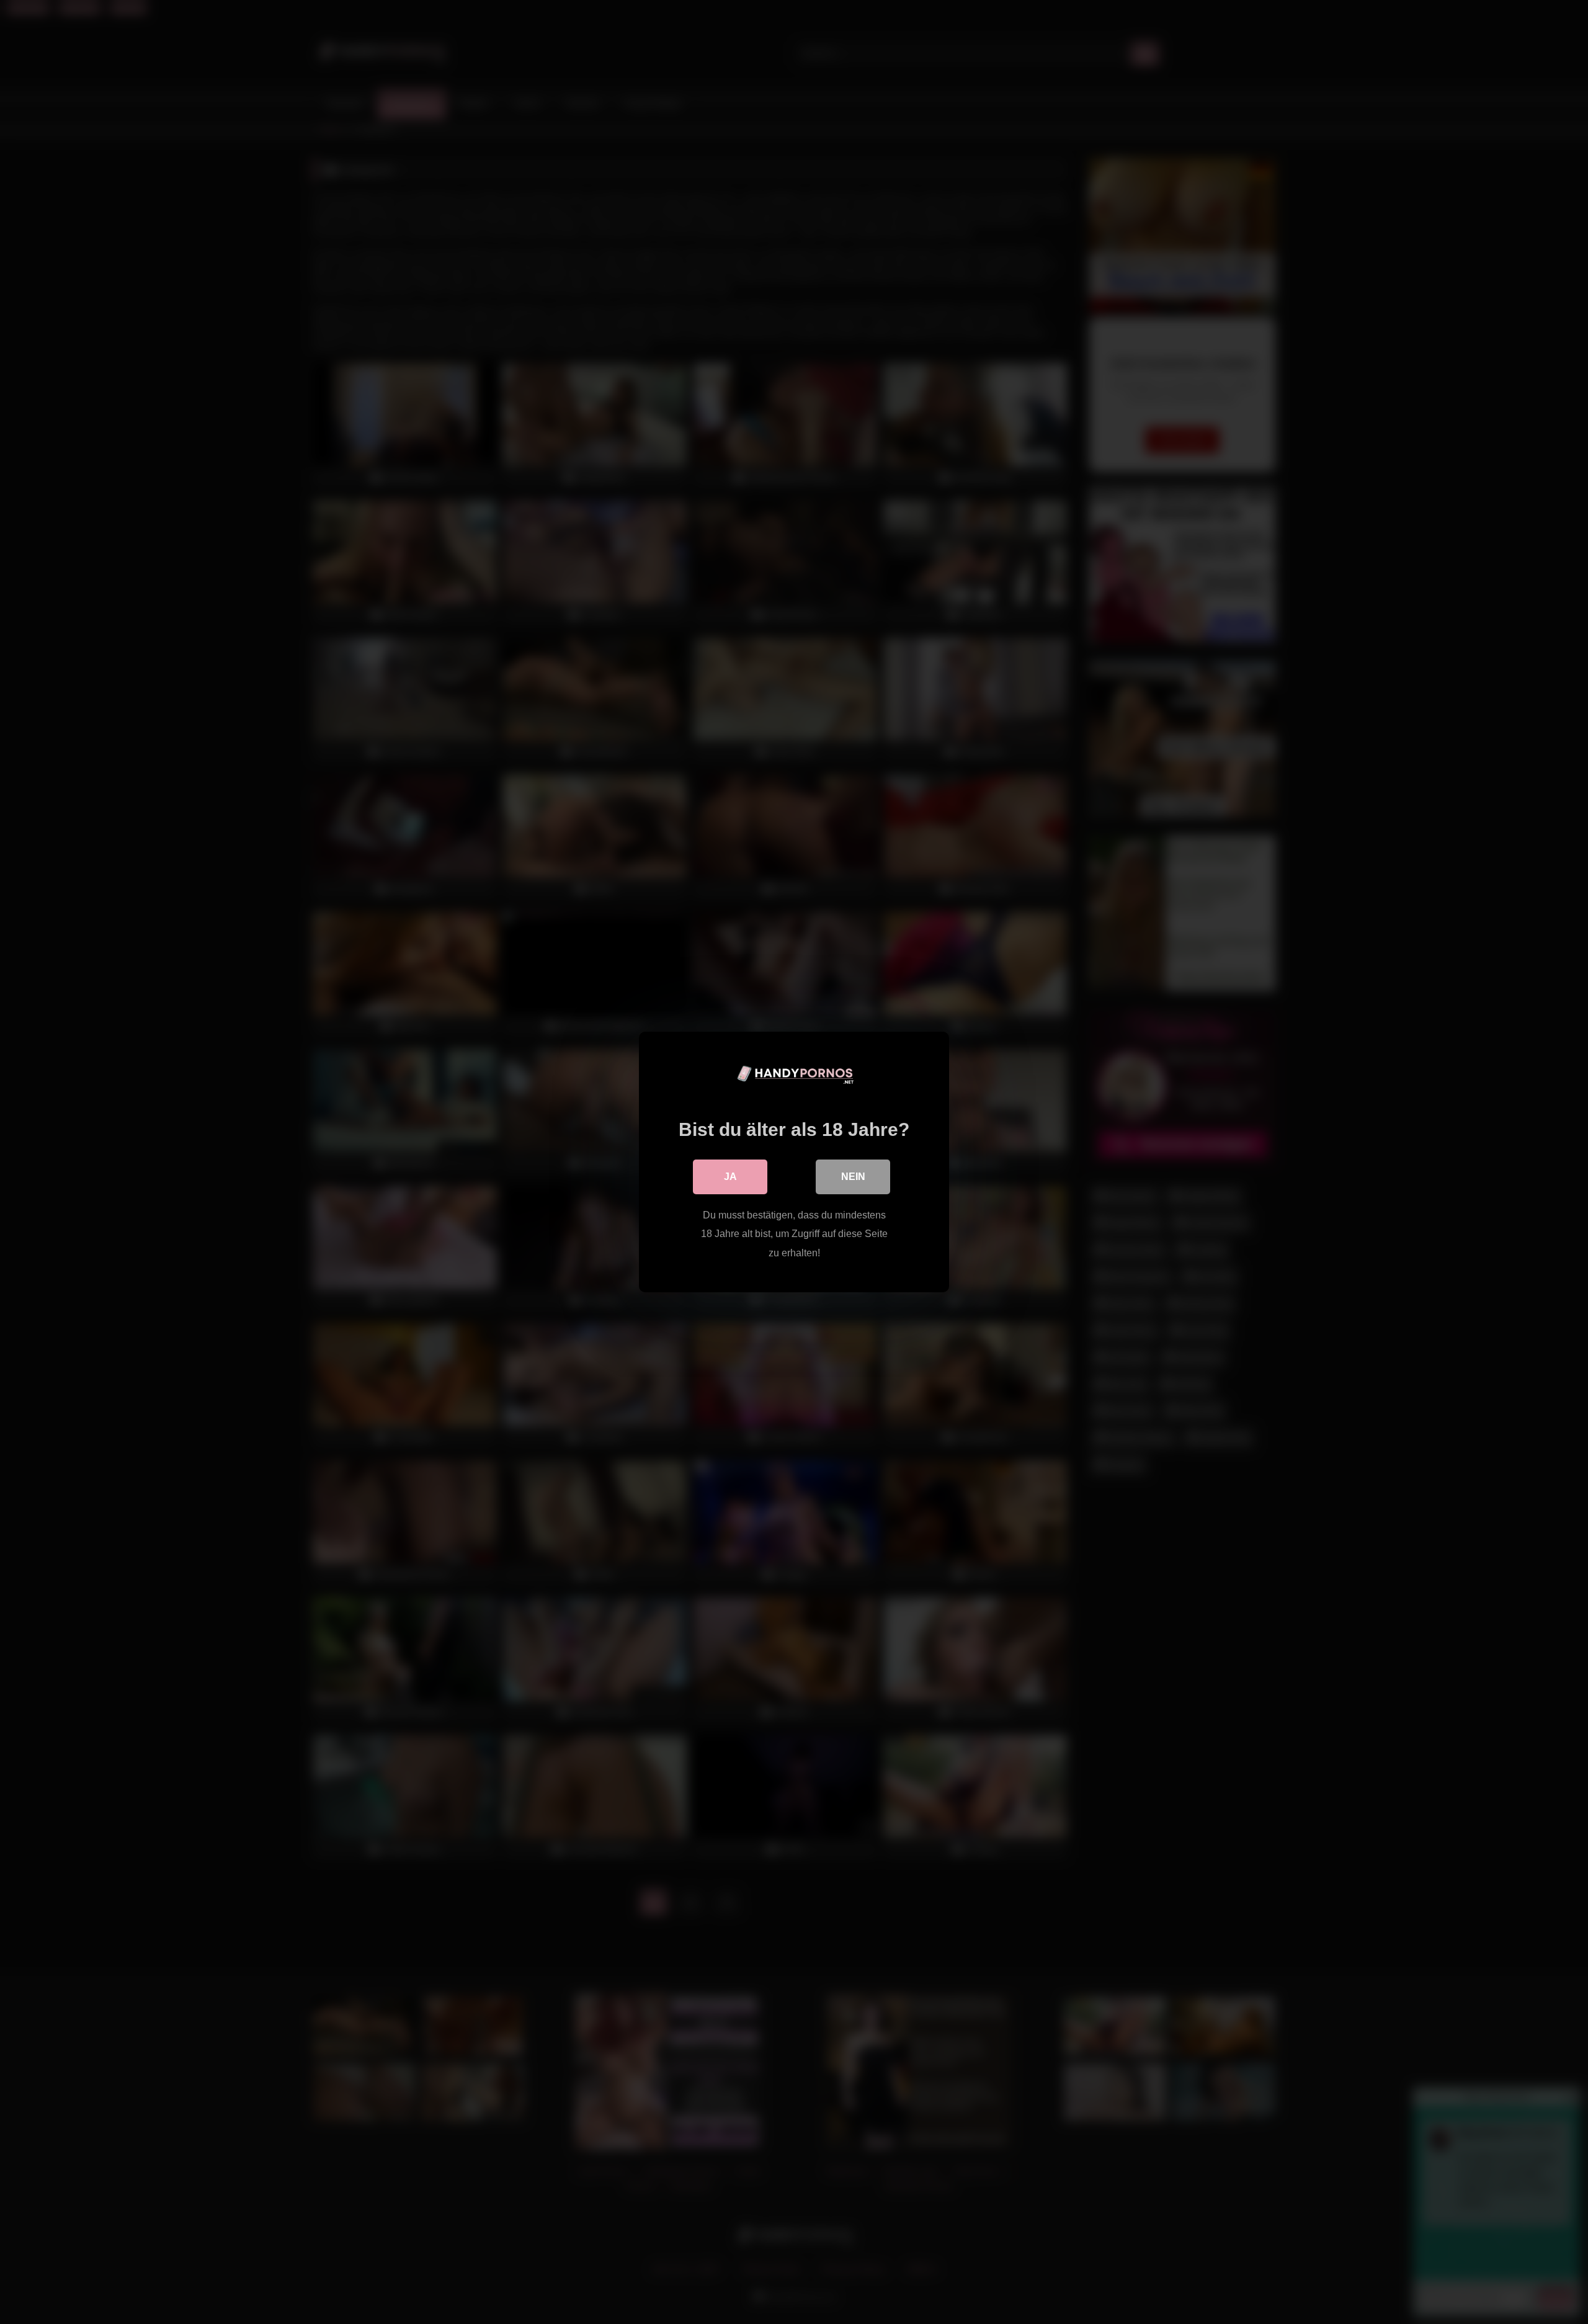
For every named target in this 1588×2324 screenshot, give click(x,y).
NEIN (853, 1177)
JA (730, 1177)
